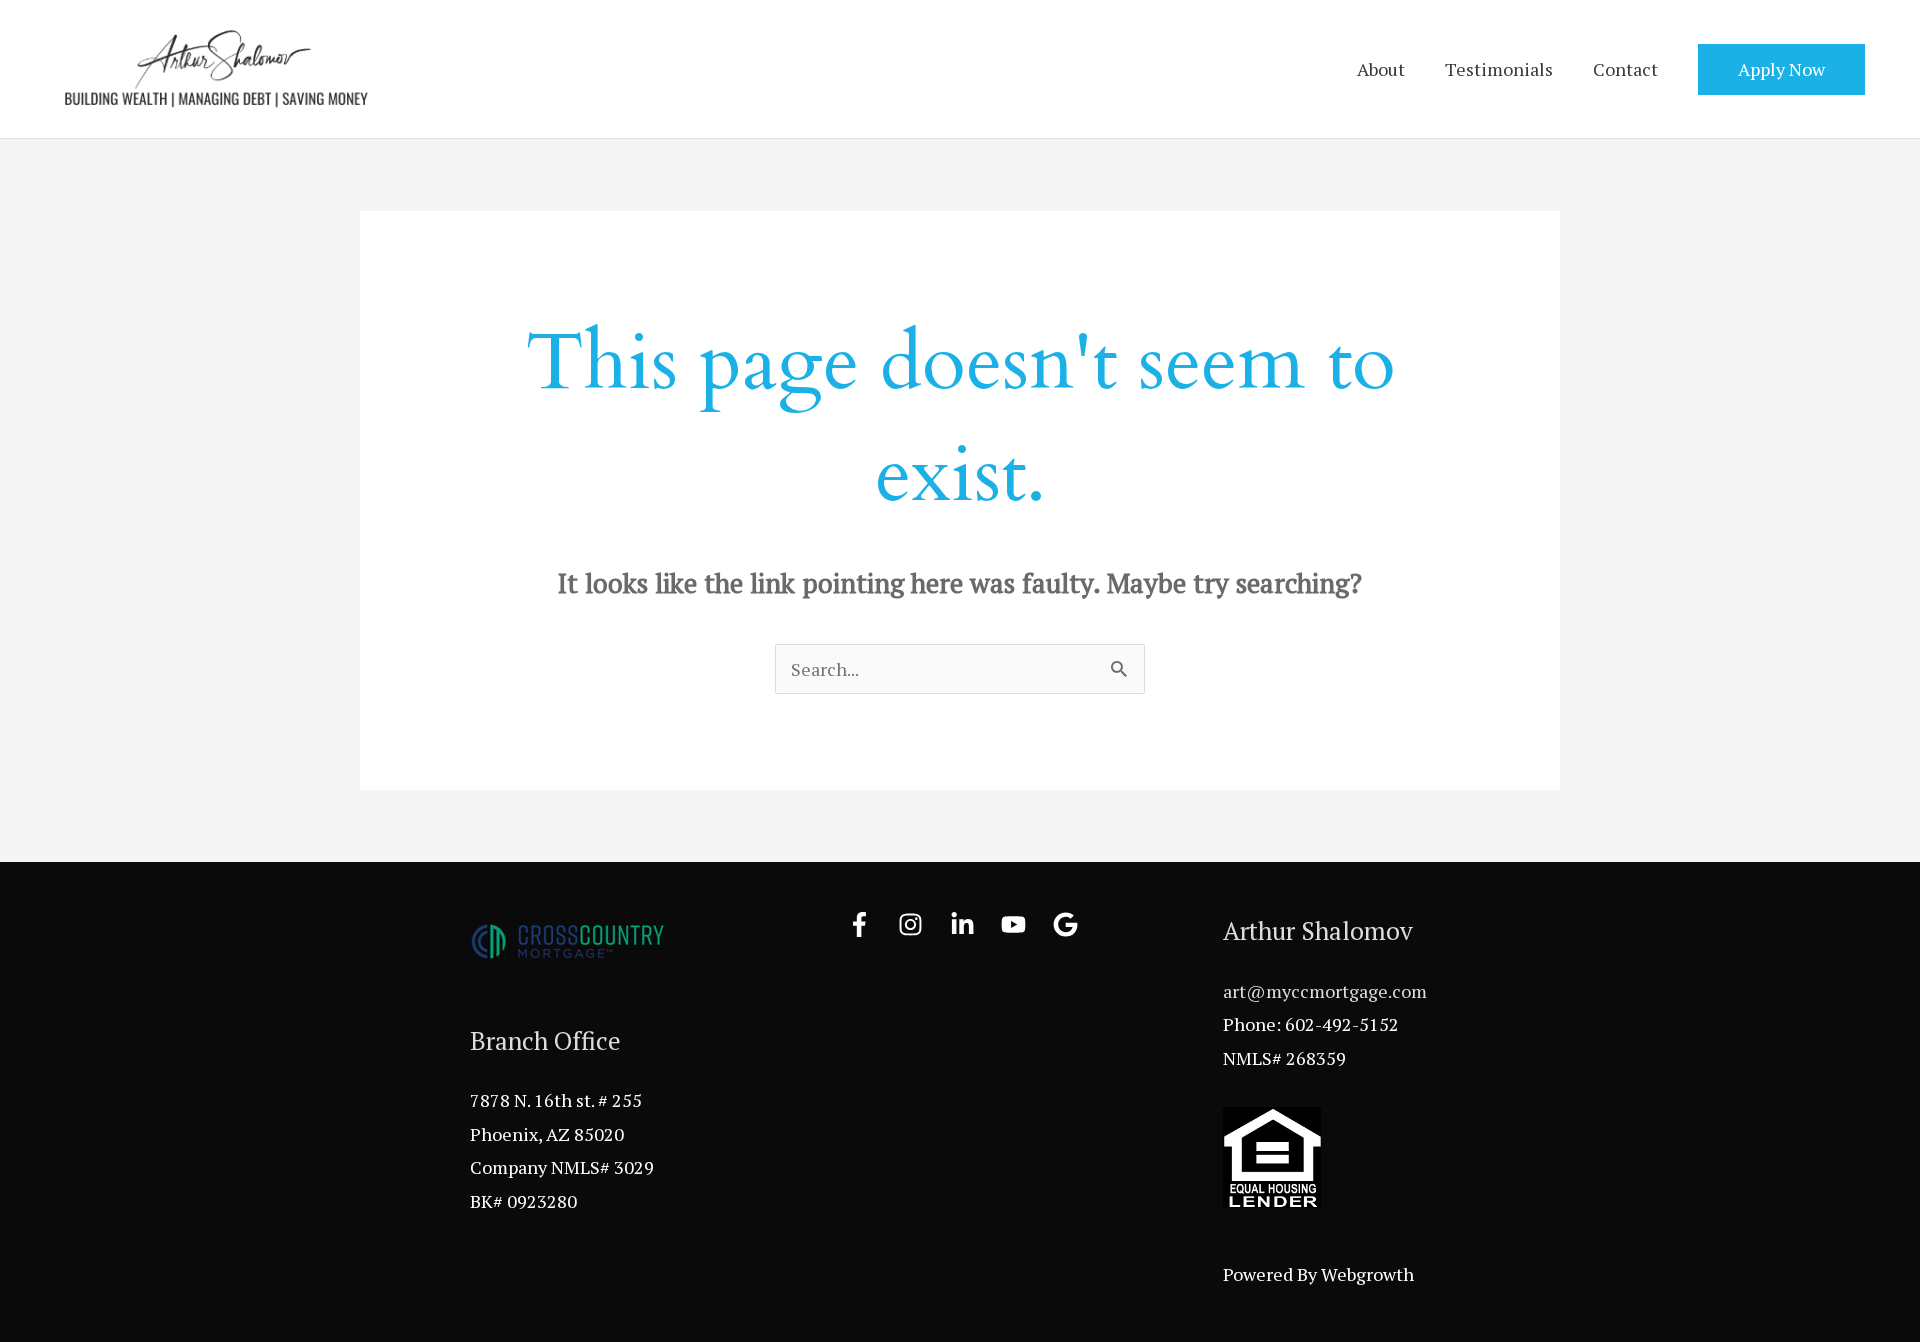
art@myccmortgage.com (1325, 991)
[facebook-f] (871, 924)
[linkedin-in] (974, 924)
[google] (1069, 924)
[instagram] (922, 924)
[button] (1781, 69)
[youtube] (1025, 924)
